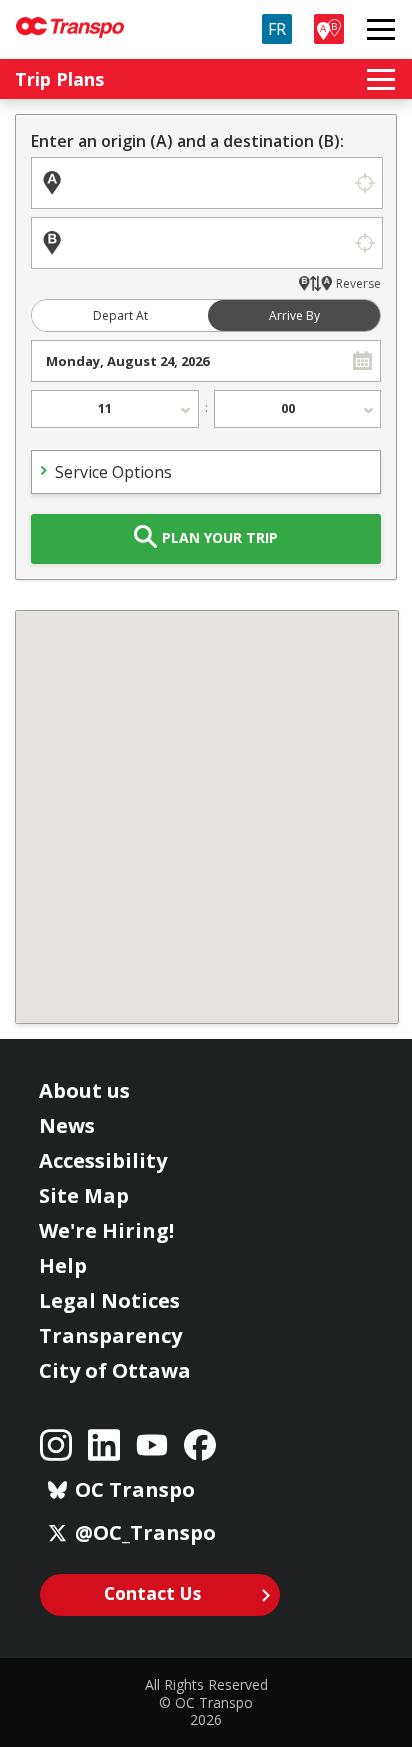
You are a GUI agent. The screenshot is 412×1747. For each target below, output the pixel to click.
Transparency (110, 1335)
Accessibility (103, 1160)
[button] (362, 361)
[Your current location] (364, 183)
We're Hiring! (106, 1230)
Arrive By (294, 315)
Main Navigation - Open (381, 29)
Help (63, 1265)
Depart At (120, 315)
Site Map (84, 1195)
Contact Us (152, 1593)
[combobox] (188, 361)
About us (84, 1090)
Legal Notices (109, 1300)
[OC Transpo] (70, 18)
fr (277, 29)
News (67, 1125)
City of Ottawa (115, 1370)
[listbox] (115, 409)
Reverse (358, 283)
